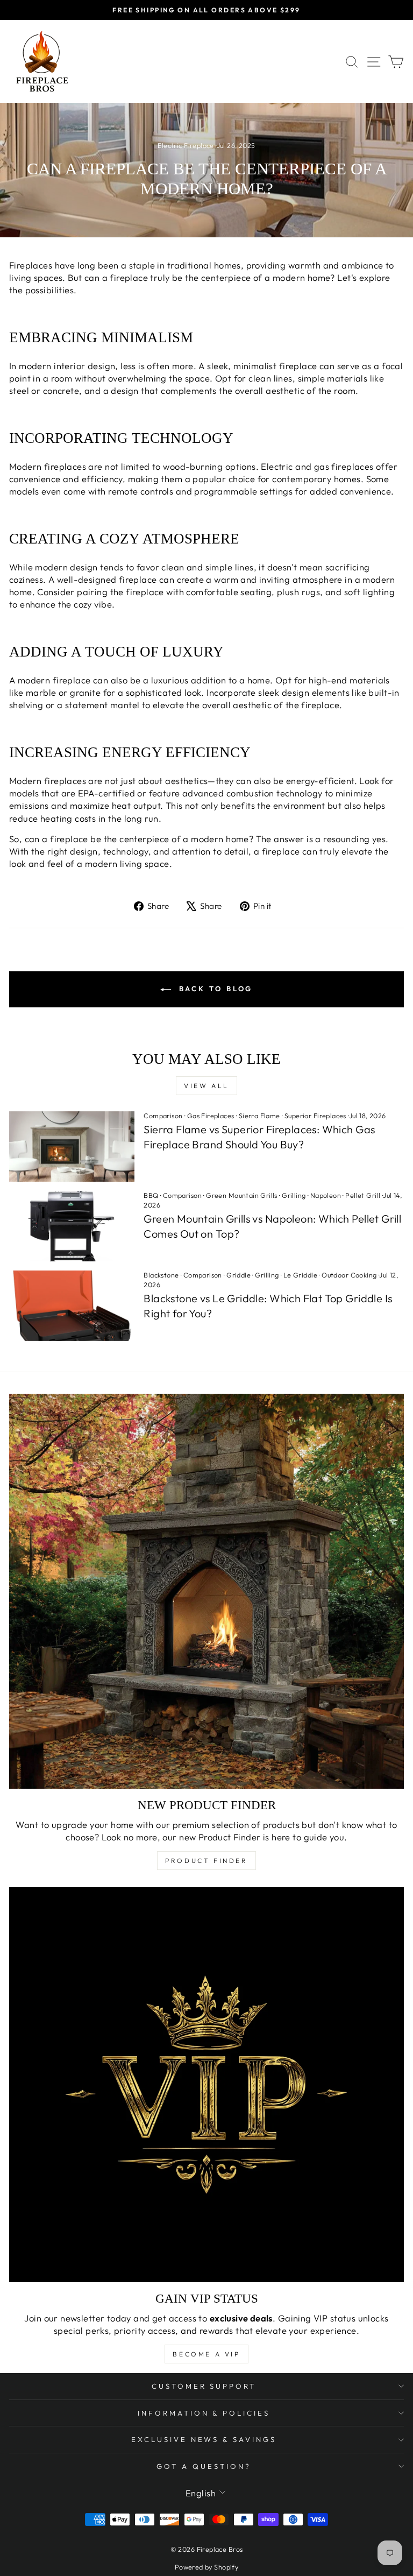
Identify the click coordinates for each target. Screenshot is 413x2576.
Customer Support (204, 2386)
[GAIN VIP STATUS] (206, 2085)
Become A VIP (206, 2354)
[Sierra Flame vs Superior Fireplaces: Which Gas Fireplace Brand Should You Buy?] (72, 1146)
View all (206, 1086)
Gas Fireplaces (211, 1116)
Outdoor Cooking (349, 1275)
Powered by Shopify (206, 2567)
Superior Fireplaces (315, 1116)
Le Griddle (300, 1275)
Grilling (294, 1195)
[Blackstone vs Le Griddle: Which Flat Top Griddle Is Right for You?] (72, 1306)
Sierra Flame (259, 1116)
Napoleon (326, 1195)
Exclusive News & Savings (204, 2439)
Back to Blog (214, 989)
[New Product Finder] (206, 1591)
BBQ (151, 1195)
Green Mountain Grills (242, 1195)
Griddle (238, 1275)
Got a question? (204, 2466)
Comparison (163, 1116)
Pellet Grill (363, 1195)
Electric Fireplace (186, 145)
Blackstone (161, 1275)
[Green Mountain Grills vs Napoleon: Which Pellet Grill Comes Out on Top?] (72, 1226)
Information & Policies (204, 2413)
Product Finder (206, 1861)
